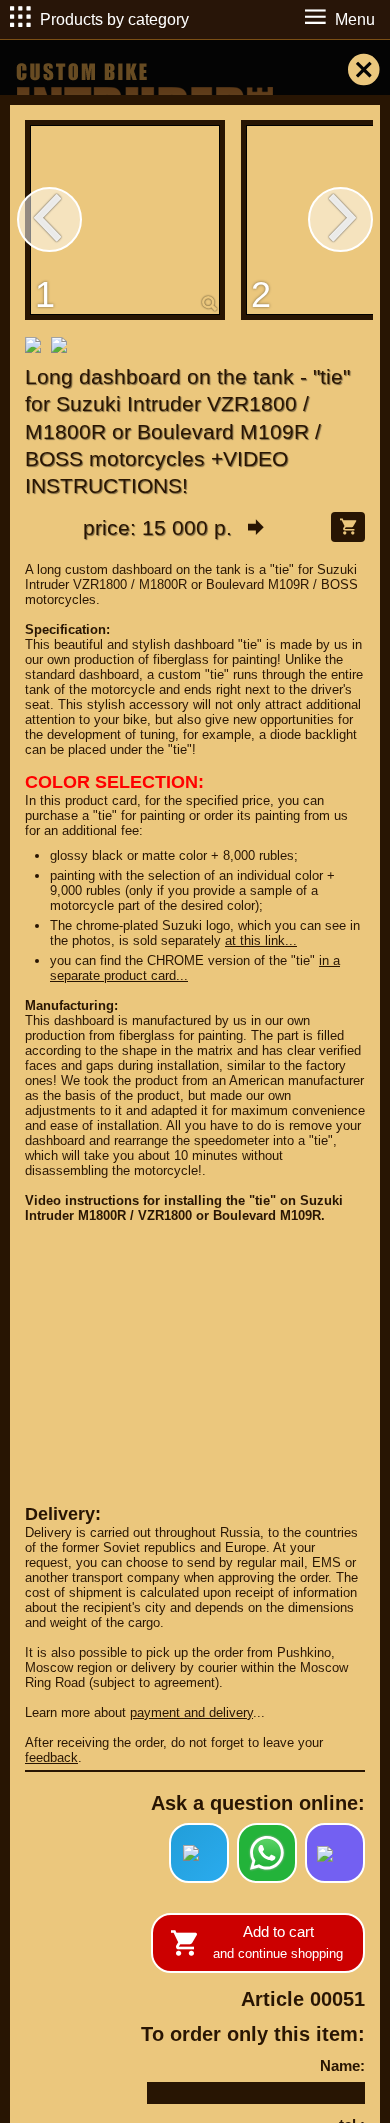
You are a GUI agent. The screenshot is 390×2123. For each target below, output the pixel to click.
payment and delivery (191, 1712)
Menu (355, 19)
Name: (342, 2065)
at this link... (261, 940)
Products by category (114, 19)
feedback (51, 1757)
